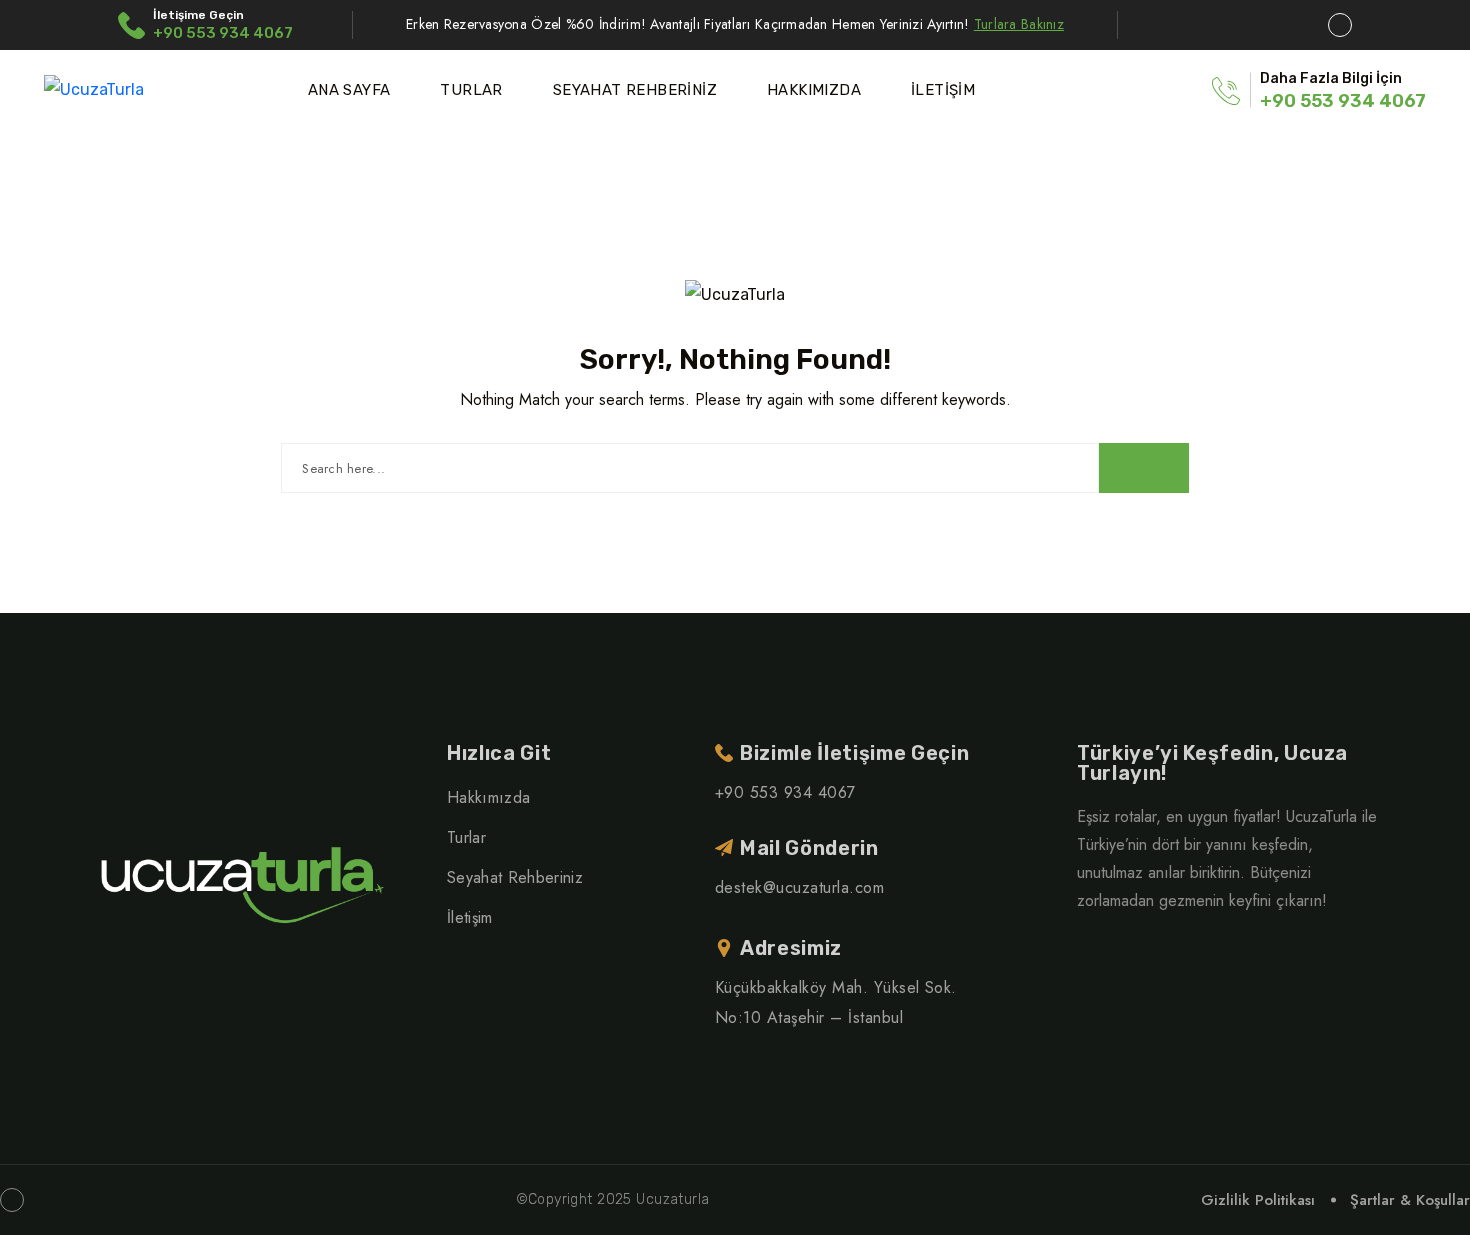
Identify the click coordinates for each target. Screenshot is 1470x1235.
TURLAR (471, 90)
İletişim (470, 917)
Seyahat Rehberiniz (515, 877)
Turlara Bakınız (1019, 24)
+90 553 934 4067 (223, 33)
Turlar (466, 837)
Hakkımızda (488, 797)
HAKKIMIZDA (814, 90)
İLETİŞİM (943, 90)
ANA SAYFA (349, 90)
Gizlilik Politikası (1258, 1200)
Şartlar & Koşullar (1410, 1200)
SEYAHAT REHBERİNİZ (635, 90)
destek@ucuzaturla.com (799, 887)
